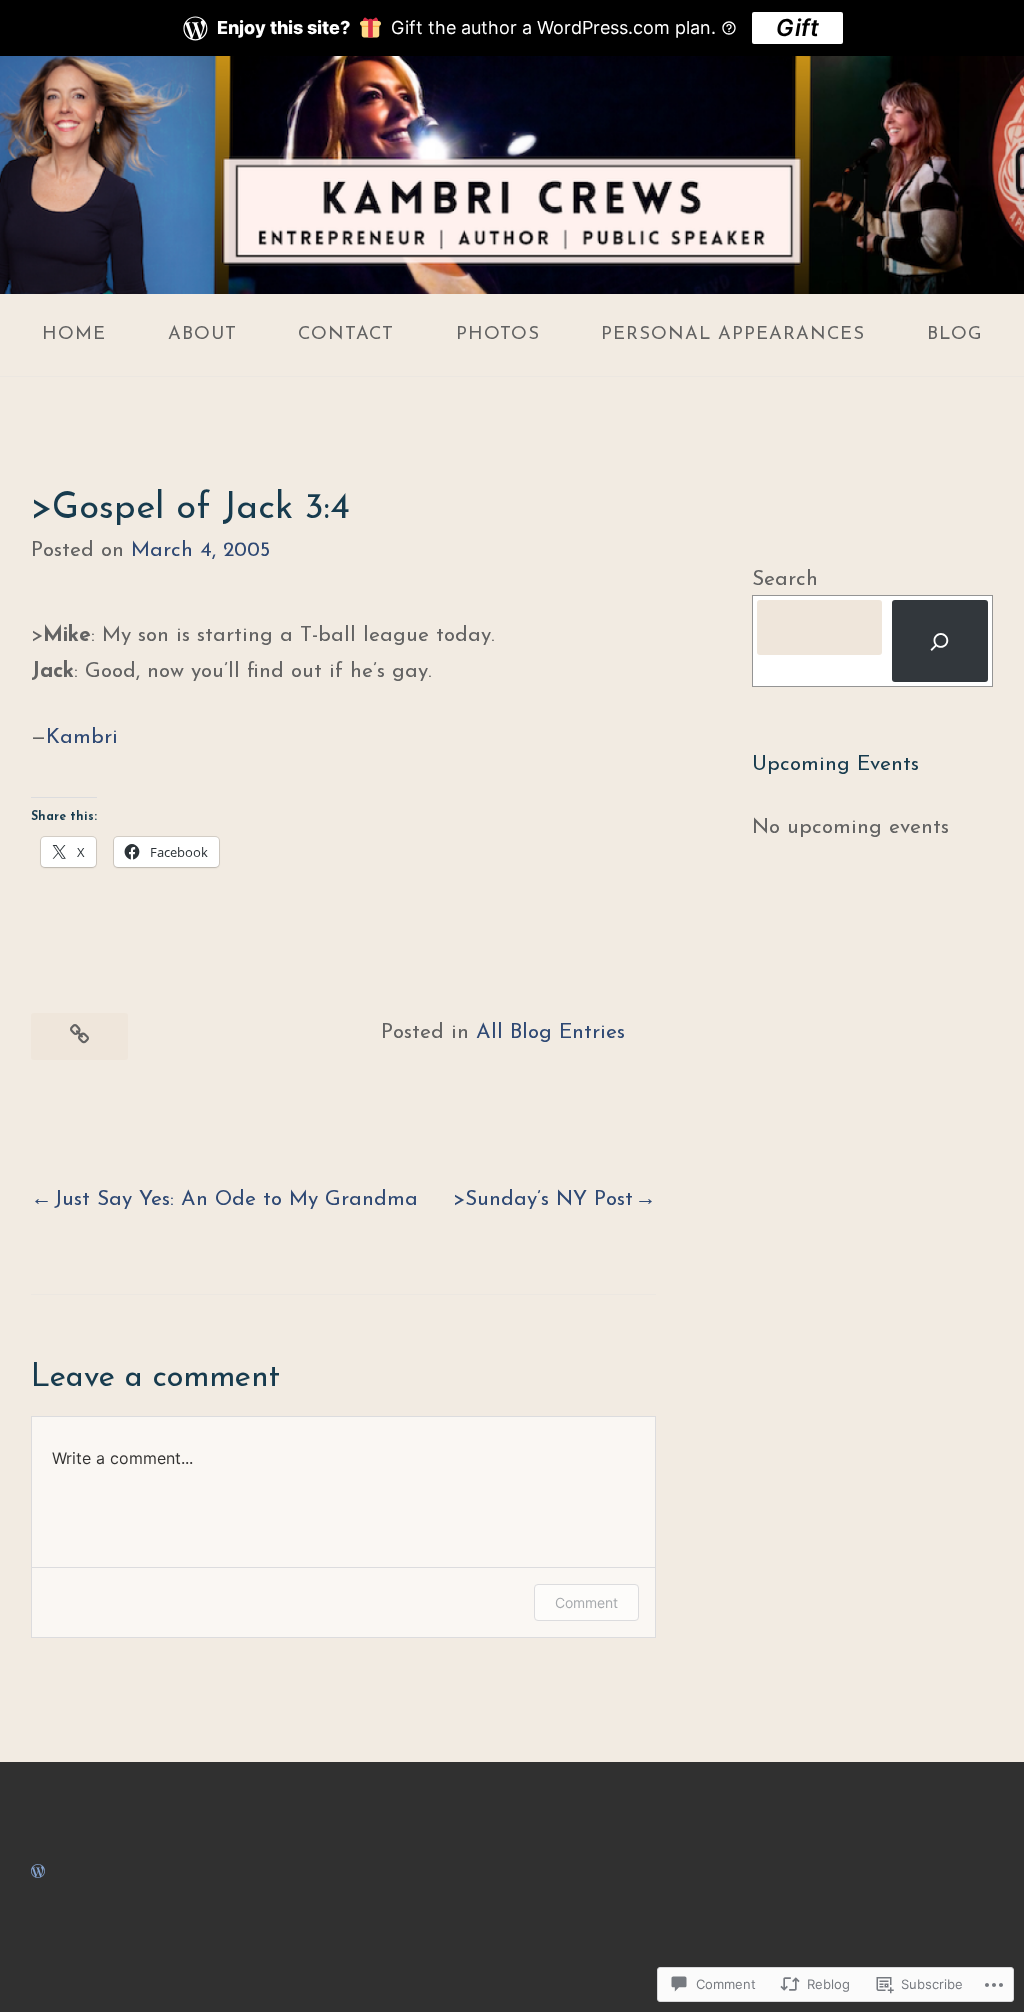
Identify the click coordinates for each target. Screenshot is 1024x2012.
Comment (586, 1602)
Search (785, 579)
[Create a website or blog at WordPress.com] (38, 1871)
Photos (498, 334)
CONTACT (346, 334)
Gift (797, 27)
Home (74, 334)
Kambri (82, 737)
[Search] (940, 641)
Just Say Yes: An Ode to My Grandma (236, 1199)
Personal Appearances (733, 334)
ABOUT (202, 334)
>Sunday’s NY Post (543, 1199)
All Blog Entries (550, 1032)
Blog (954, 334)
